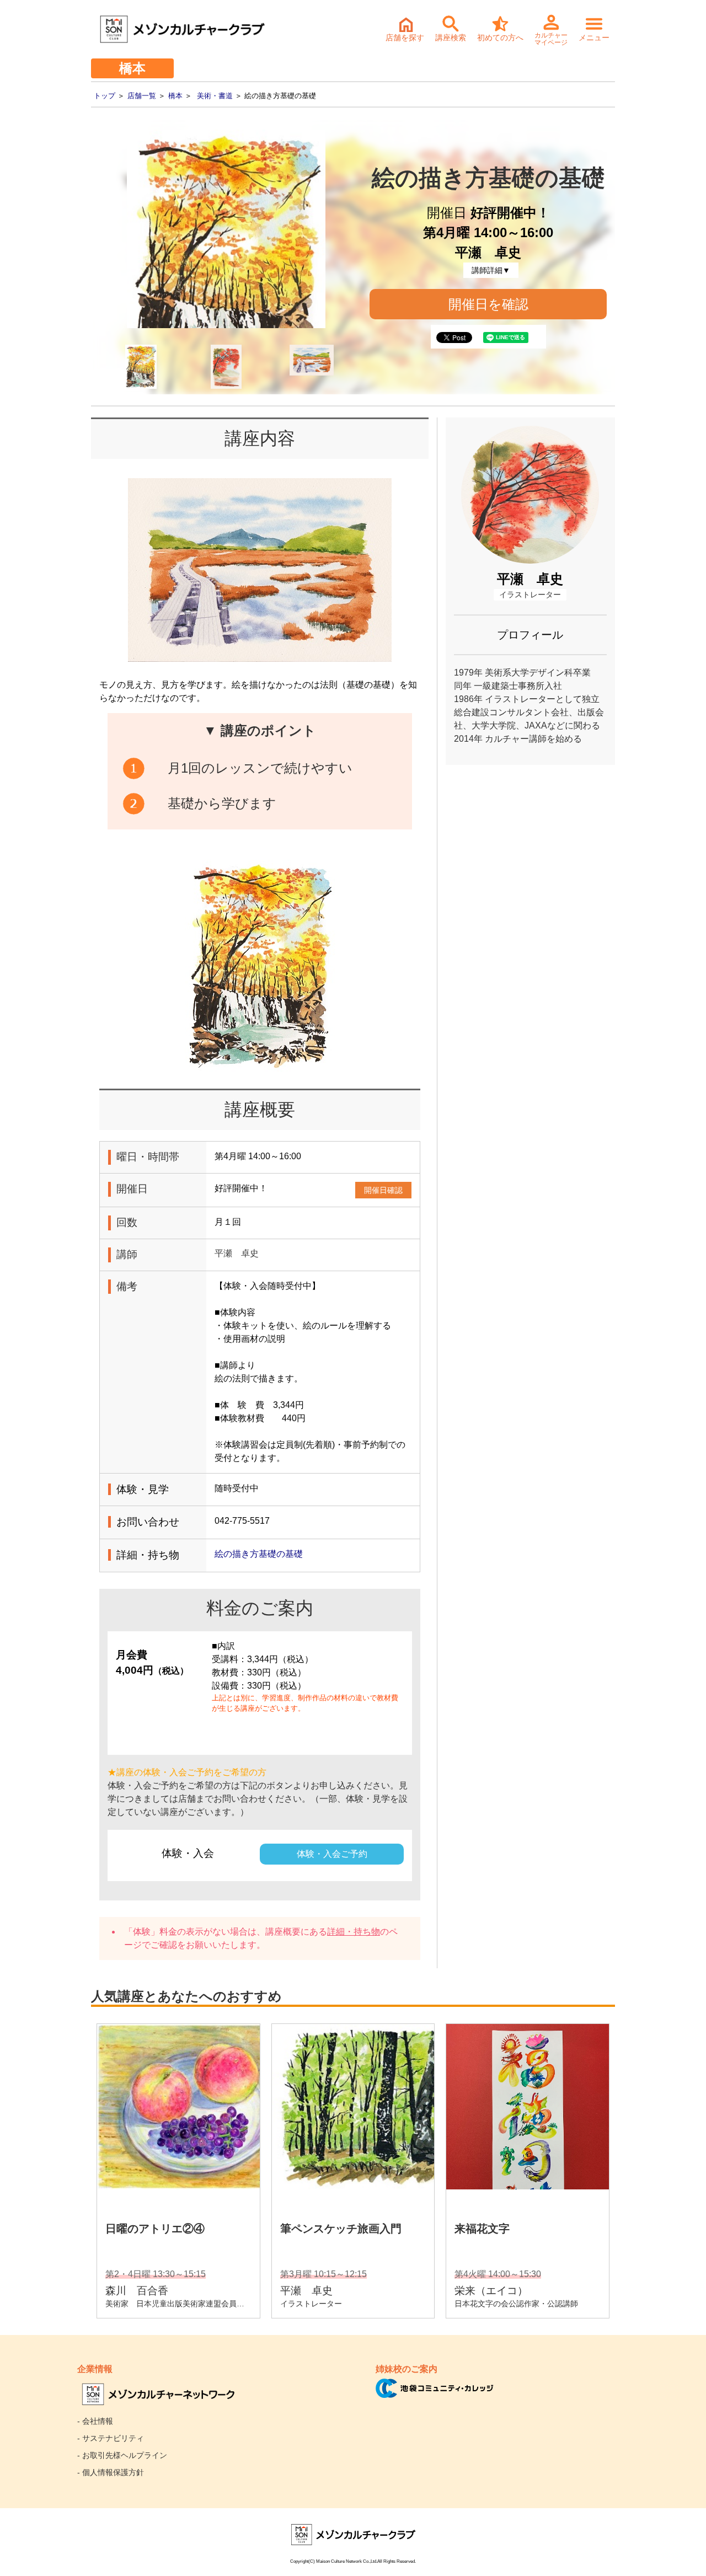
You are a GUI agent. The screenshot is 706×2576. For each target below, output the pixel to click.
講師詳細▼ (491, 270)
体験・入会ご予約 (332, 1854)
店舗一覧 (142, 96)
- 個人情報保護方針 (111, 2472)
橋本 (175, 96)
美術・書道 (215, 96)
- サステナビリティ (111, 2438)
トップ (105, 96)
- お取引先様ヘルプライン (122, 2455)
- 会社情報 (95, 2421)
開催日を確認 (488, 304)
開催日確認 (383, 1190)
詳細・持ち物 (354, 1932)
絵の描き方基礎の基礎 (259, 1554)
